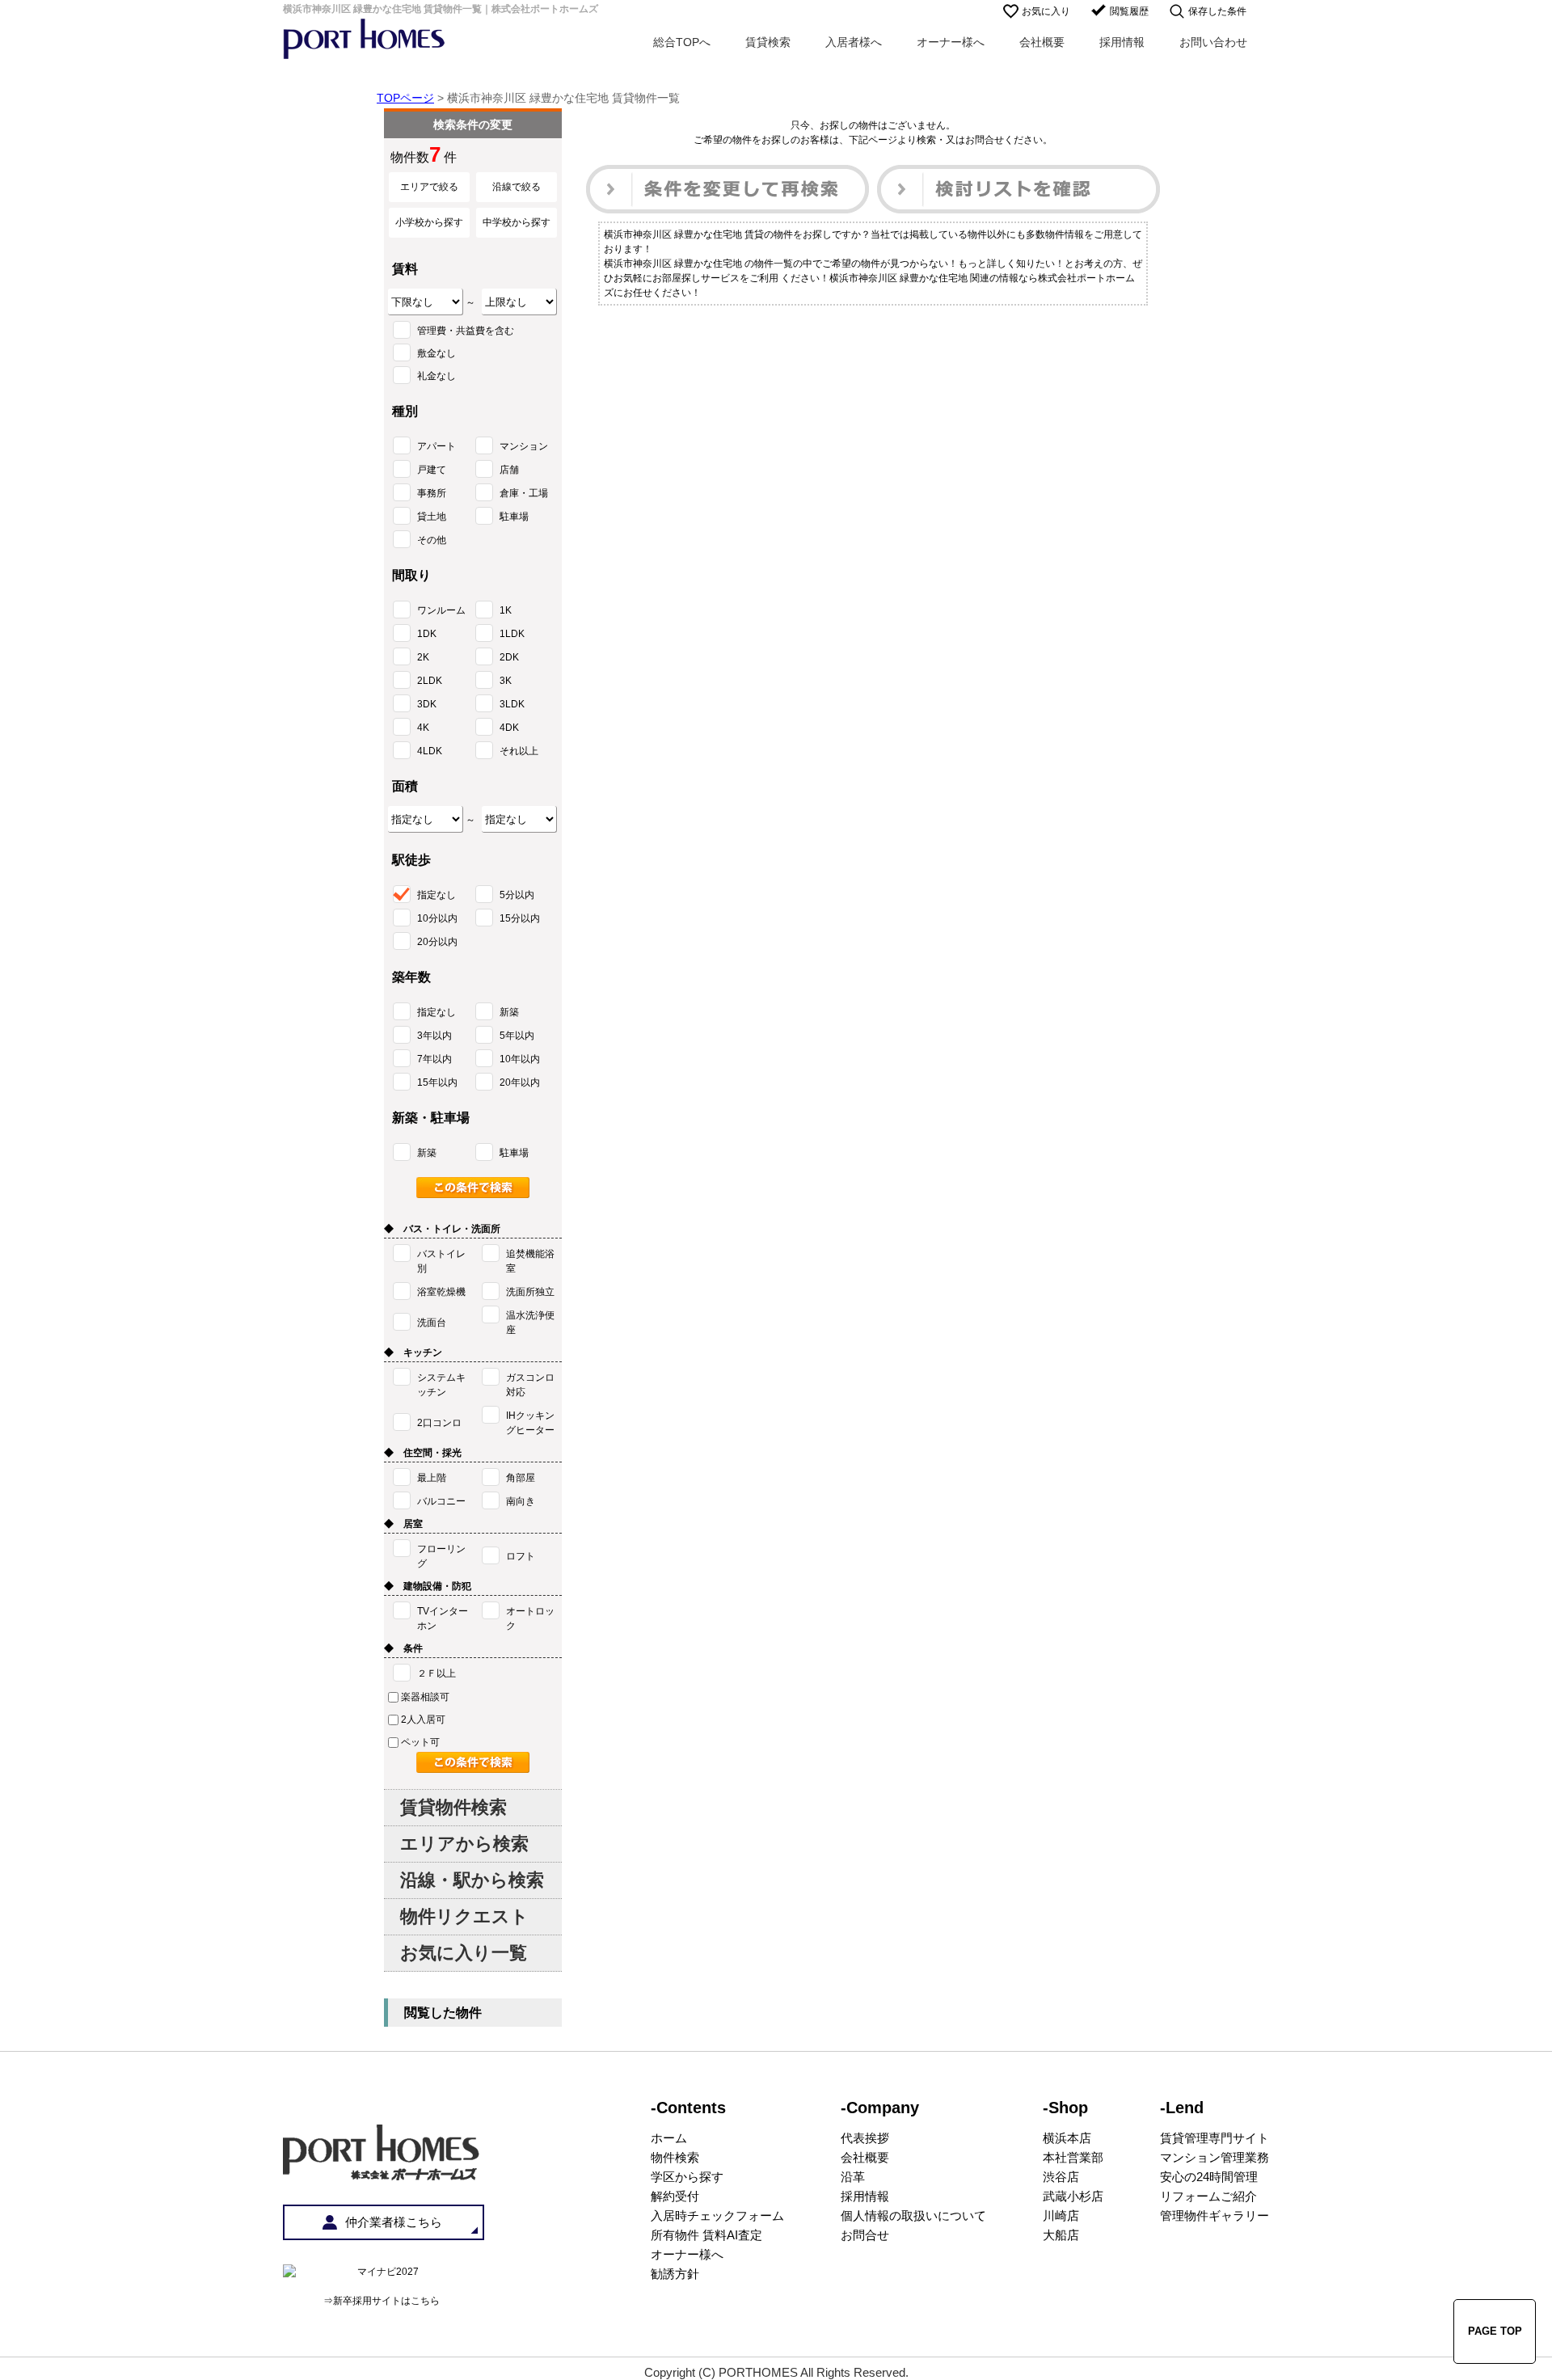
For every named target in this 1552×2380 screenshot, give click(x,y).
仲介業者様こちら (394, 2222)
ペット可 (420, 1742)
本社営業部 (1073, 2157)
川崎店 (1061, 2215)
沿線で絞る (517, 187)
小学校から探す (429, 222)
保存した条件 (1217, 11)
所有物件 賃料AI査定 (706, 2235)
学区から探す (687, 2177)
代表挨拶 (865, 2138)
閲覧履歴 (1129, 11)
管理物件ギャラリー (1215, 2215)
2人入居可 (423, 1720)
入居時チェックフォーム (717, 2215)
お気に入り (1046, 11)
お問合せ (865, 2235)
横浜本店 (1067, 2138)
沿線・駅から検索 (472, 1880)
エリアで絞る (429, 187)
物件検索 (675, 2157)
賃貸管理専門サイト (1215, 2138)
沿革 (853, 2177)
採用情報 (1122, 42)
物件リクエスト (464, 1916)
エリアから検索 (464, 1844)
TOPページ (405, 98)
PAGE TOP (1495, 2331)
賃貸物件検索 (453, 1807)
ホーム (669, 2138)
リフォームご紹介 (1208, 2196)
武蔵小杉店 (1073, 2196)
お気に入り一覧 (464, 1953)
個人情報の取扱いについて (913, 2215)
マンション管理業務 (1215, 2157)
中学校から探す (517, 222)
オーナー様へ (951, 42)
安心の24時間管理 (1209, 2177)
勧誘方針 (675, 2274)
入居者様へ (854, 42)
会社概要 (1042, 42)
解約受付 (675, 2196)
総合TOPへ (682, 42)
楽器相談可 (425, 1697)
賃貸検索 (768, 42)
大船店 (1061, 2235)
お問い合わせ (1213, 42)
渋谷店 (1061, 2177)
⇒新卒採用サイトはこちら (382, 2301)
